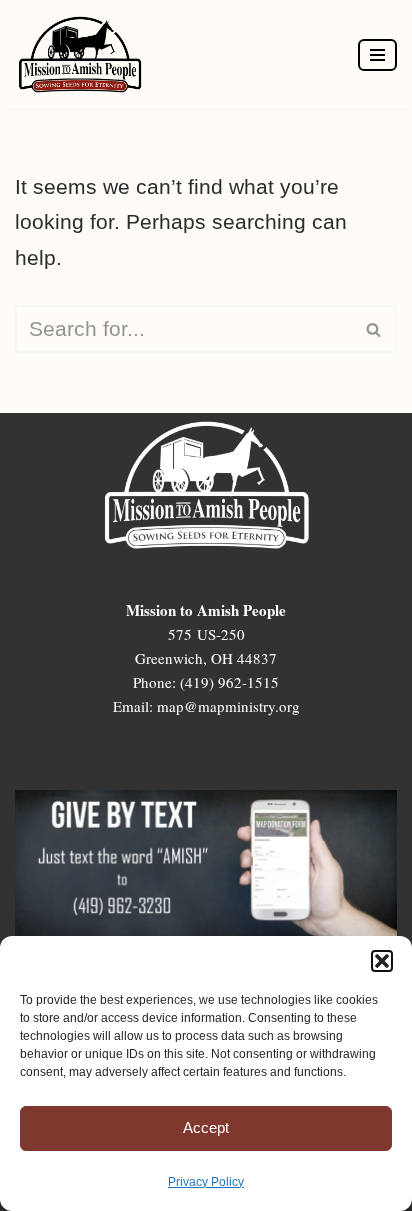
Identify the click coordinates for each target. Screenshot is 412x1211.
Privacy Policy (206, 1182)
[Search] (374, 329)
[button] (382, 961)
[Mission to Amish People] (85, 54)
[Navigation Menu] (377, 55)
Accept (206, 1127)
